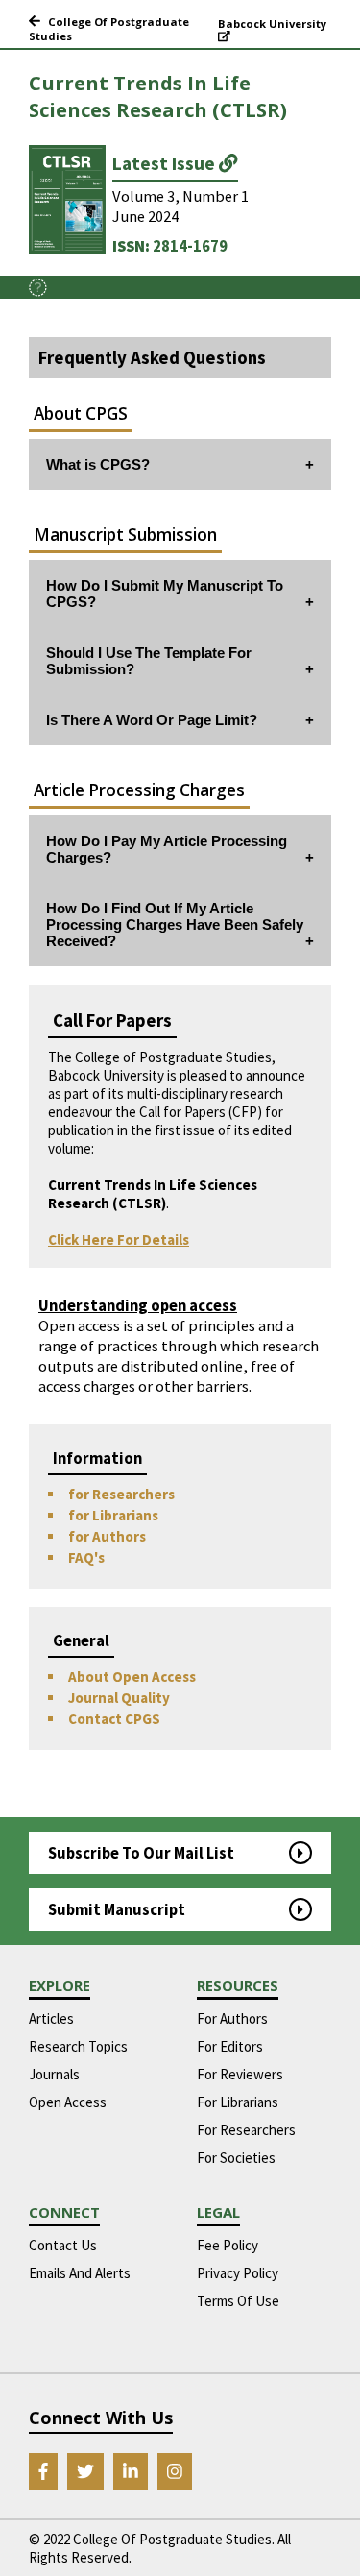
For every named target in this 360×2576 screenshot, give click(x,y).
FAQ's (86, 1557)
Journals (54, 2074)
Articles (51, 2018)
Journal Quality (119, 1698)
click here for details (119, 1239)
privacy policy (238, 2273)
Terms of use (238, 2301)
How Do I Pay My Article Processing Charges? (167, 849)
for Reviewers (240, 2074)
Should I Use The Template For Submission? (149, 661)
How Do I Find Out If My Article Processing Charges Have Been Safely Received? (175, 924)
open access (68, 2102)
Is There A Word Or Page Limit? (152, 720)
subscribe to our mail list (141, 1853)
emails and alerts (80, 2273)
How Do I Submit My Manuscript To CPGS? (165, 594)
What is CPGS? (98, 464)
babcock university (272, 24)
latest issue (166, 163)
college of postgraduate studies (109, 29)
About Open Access (132, 1677)
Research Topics (78, 2046)
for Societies (236, 2158)
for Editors (230, 2046)
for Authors (107, 1536)
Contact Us (63, 2245)
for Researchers (121, 1494)
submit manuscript (117, 1910)
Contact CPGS (114, 1719)
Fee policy (228, 2245)
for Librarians (113, 1515)
